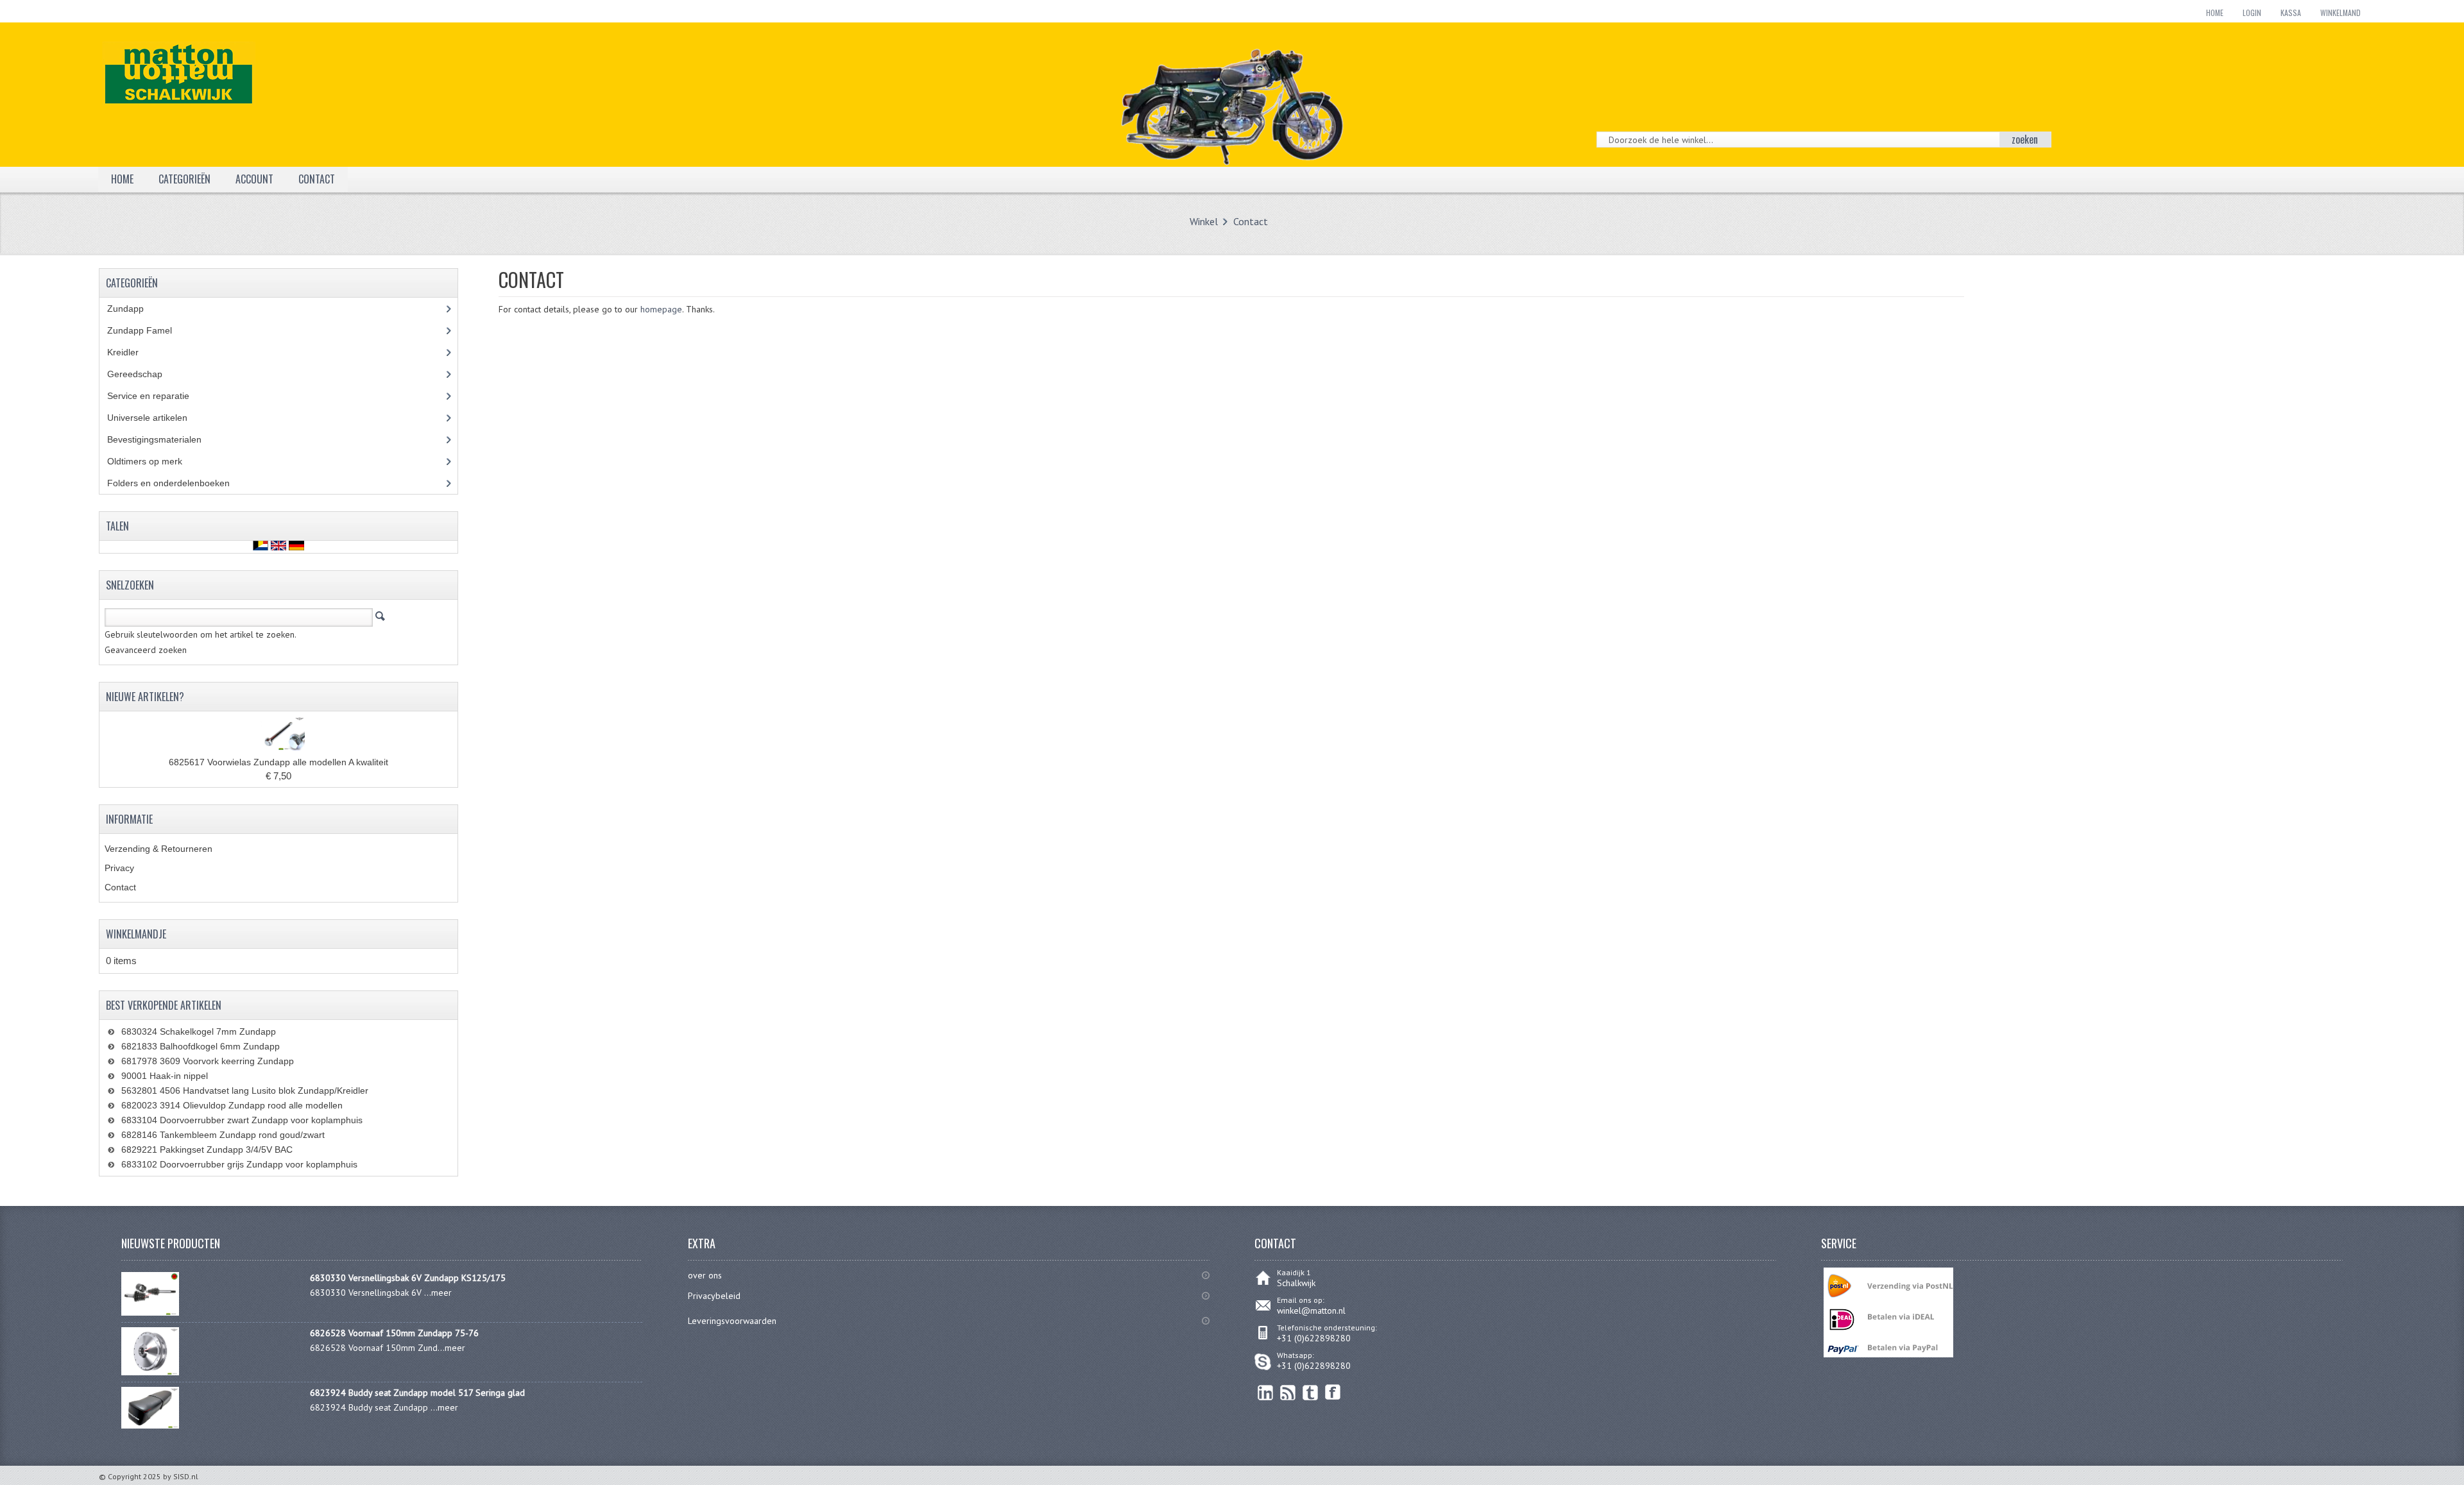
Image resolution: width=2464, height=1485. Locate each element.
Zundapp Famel (149, 330)
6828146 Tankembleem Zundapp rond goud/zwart (223, 1135)
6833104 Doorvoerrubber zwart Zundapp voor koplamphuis (242, 1120)
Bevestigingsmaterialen (167, 439)
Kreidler (135, 352)
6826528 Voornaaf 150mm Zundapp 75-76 (394, 1333)
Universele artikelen (159, 418)
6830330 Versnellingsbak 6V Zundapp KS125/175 (408, 1278)
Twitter (1311, 1392)
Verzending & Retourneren (158, 849)
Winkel (1204, 221)
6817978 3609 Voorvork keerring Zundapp (208, 1061)
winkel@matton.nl (1311, 1311)
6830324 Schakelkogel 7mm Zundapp (199, 1031)
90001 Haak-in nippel (165, 1076)
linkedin (1266, 1392)
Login (2252, 13)
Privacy (119, 868)
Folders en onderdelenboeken (178, 483)
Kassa (2291, 13)
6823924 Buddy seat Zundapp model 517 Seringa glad (417, 1393)
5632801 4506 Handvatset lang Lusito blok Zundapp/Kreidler (245, 1090)
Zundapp (140, 309)
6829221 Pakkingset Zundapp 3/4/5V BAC (207, 1150)
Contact (1251, 221)
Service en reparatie (158, 396)
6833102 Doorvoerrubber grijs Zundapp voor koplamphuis (239, 1164)
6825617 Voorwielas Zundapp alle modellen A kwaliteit (278, 762)
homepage (661, 309)
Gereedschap (142, 374)
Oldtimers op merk (154, 461)
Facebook (1333, 1392)
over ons (705, 1275)
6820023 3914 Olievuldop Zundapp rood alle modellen (232, 1105)
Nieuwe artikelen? (145, 697)
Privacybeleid (714, 1296)
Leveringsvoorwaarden (732, 1321)
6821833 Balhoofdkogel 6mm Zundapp (201, 1046)
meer (441, 1293)
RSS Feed (1288, 1392)
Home (2215, 13)
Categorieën (184, 179)
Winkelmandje (136, 934)
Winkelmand (2340, 13)
